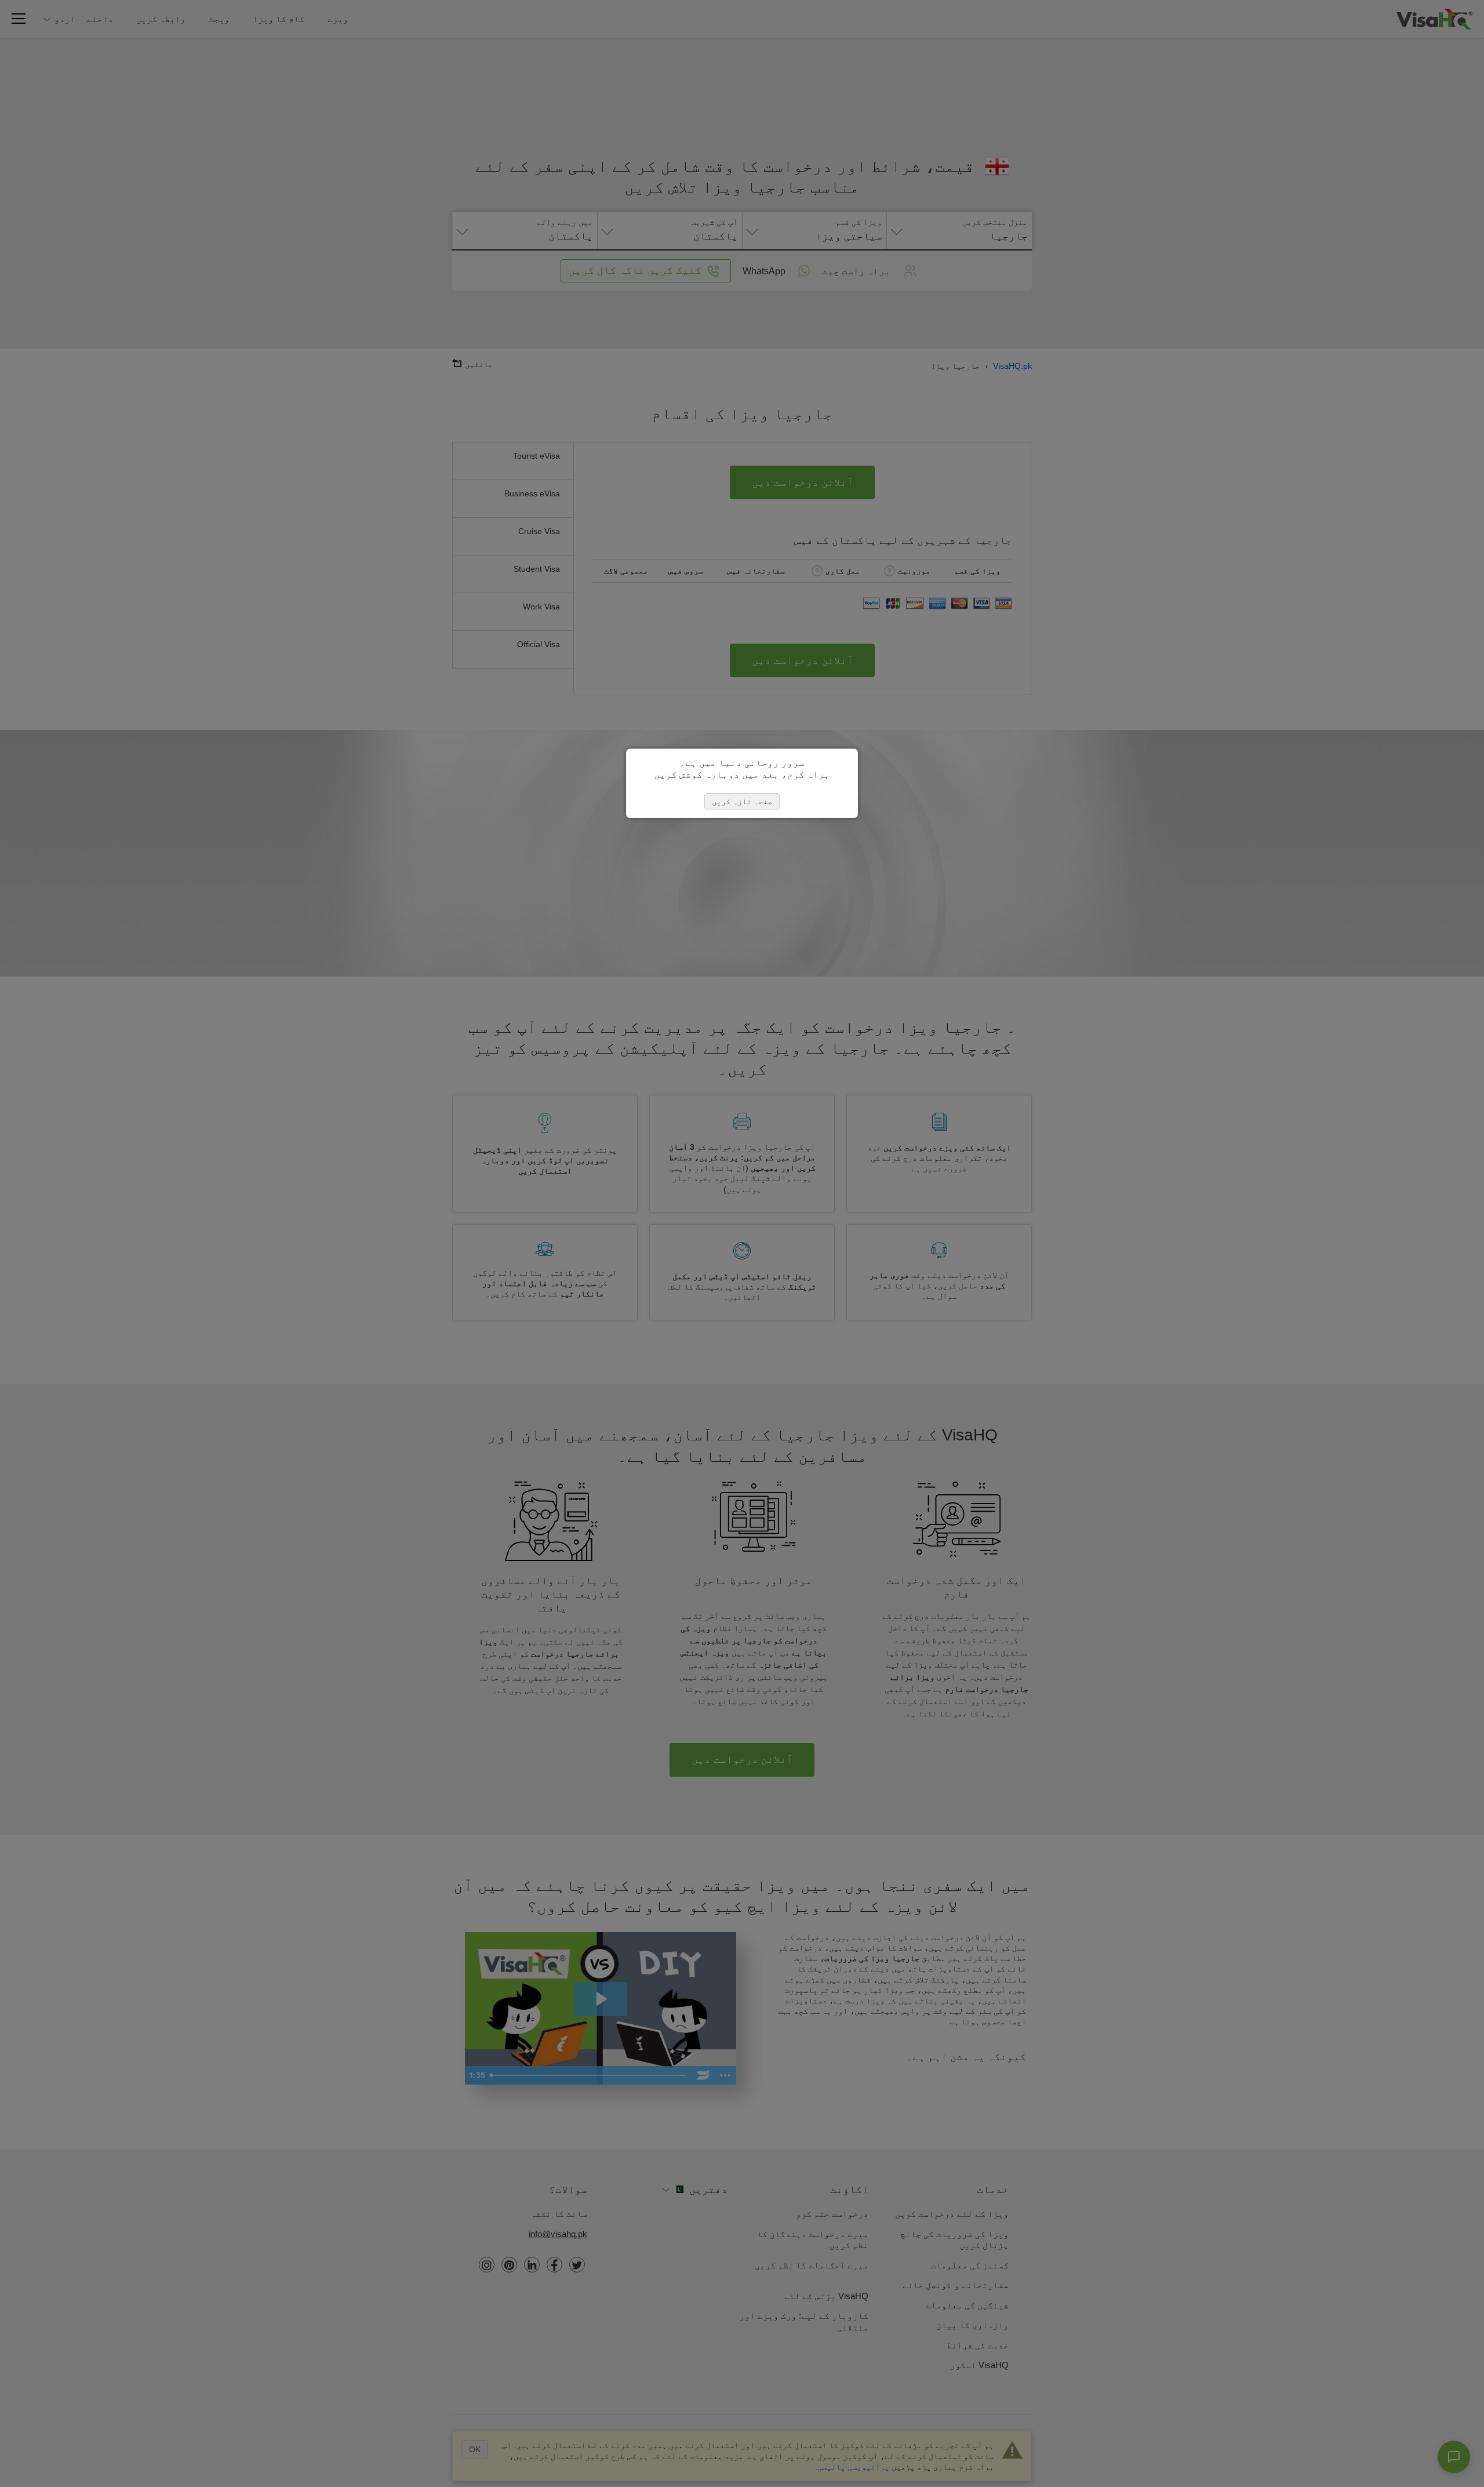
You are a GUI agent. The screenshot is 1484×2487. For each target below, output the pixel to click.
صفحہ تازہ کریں (742, 801)
